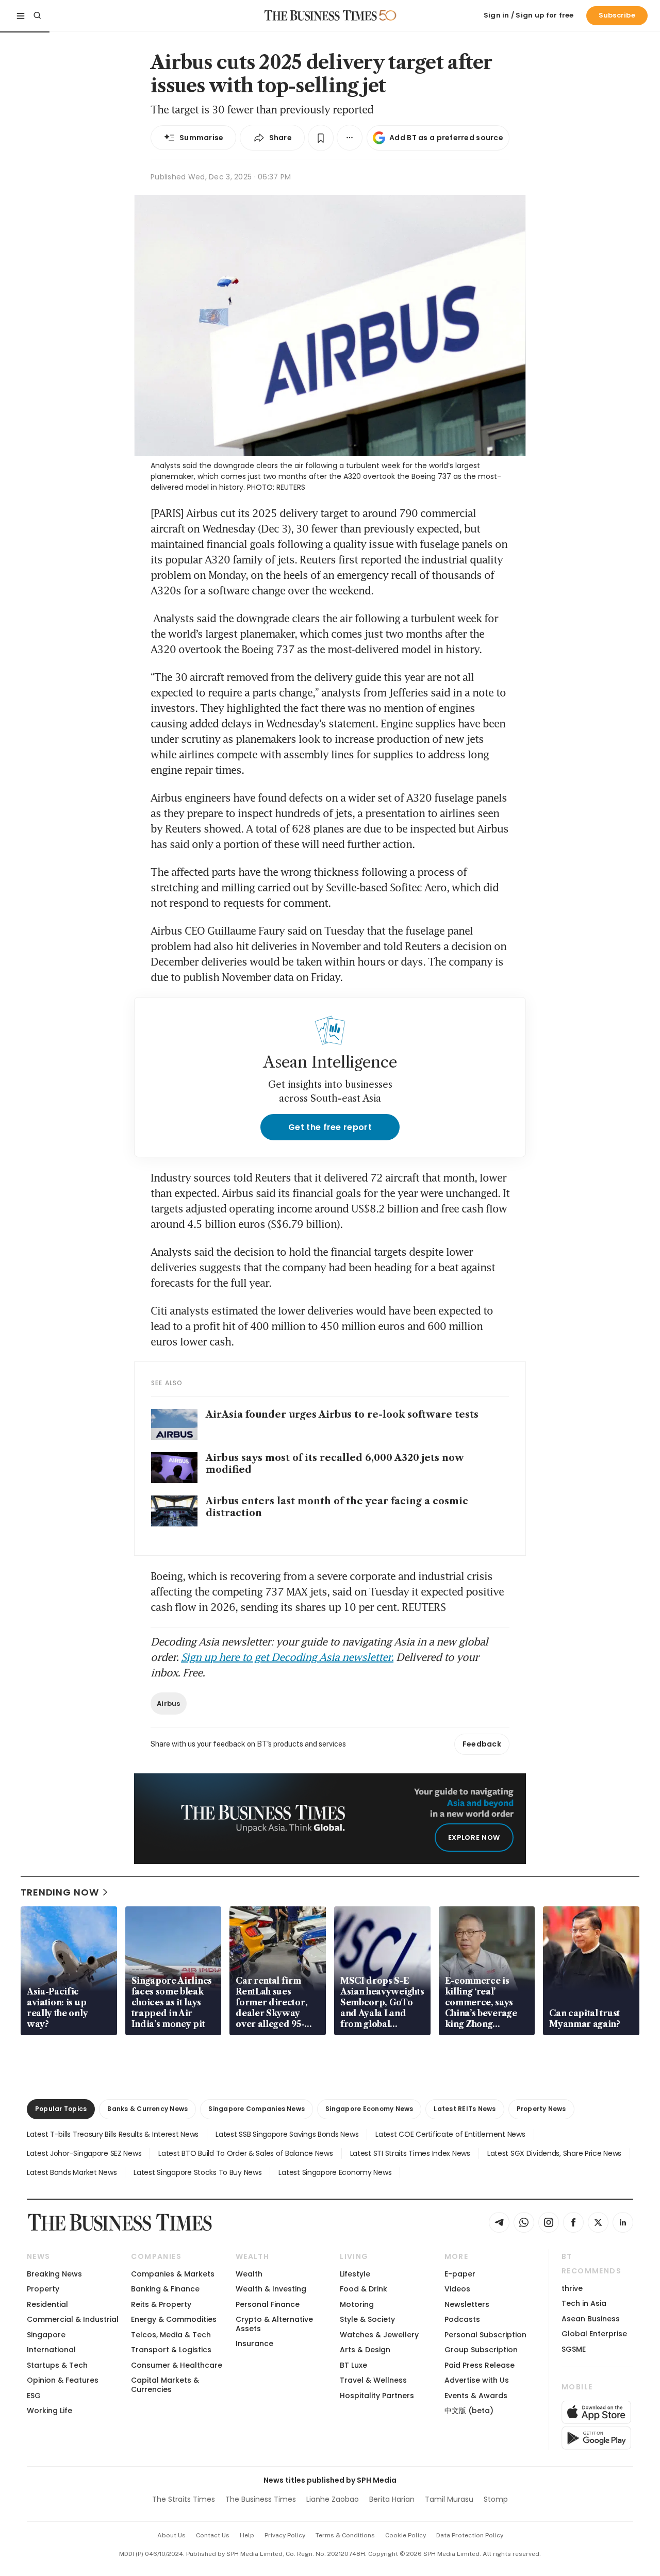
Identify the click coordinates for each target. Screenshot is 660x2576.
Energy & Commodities (174, 2319)
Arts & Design (365, 2350)
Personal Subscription (485, 2335)
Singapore (46, 2335)
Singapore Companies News (257, 2109)
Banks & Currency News (147, 2109)
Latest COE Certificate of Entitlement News (450, 2134)
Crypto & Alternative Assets (274, 2324)
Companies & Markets (173, 2274)
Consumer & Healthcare (177, 2365)
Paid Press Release (480, 2365)
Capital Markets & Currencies (165, 2384)
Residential (47, 2304)
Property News (541, 2109)
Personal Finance (268, 2304)
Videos (457, 2289)
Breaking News (54, 2274)
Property (43, 2289)
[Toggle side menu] (21, 15)
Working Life (49, 2411)
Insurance (254, 2344)
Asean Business (591, 2319)
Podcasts (462, 2319)
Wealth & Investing (271, 2289)
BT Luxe (353, 2365)
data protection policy (470, 2535)
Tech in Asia (584, 2303)
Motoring (357, 2304)
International (51, 2350)
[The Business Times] (321, 15)
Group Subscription (481, 2350)
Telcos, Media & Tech (171, 2335)
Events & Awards (476, 2396)
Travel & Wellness (373, 2380)
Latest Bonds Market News (72, 2172)
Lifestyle (355, 2274)
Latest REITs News (465, 2109)
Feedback (482, 1744)
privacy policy (285, 2535)
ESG (34, 2396)
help (247, 2535)
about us (171, 2535)
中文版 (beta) (469, 2411)
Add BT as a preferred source (446, 138)
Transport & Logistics (171, 2350)
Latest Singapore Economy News (335, 2172)
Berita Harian (392, 2499)
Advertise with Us (477, 2380)
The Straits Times (184, 2499)
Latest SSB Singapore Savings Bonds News (287, 2134)
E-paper (460, 2274)
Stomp (496, 2499)
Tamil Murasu (449, 2499)
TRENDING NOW (60, 1892)
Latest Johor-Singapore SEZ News (84, 2153)
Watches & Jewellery (379, 2335)
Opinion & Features (63, 2380)
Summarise (202, 138)
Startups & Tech (57, 2365)
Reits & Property (161, 2304)
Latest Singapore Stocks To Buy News (197, 2172)
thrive (572, 2288)
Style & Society (367, 2319)
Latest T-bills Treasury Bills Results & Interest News (113, 2134)
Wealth (249, 2274)
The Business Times (261, 2499)
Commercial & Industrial (73, 2319)
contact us (213, 2535)
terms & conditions (345, 2535)
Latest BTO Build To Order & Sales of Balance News (245, 2153)
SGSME (574, 2349)
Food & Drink (364, 2289)
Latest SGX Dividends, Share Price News (554, 2153)
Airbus (169, 1704)
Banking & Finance (165, 2289)
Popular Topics (61, 2109)
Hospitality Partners (377, 2396)
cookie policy (406, 2535)
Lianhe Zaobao (333, 2499)
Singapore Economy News (369, 2109)
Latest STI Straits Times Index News (410, 2153)
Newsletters (467, 2304)
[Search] (37, 15)
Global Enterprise (594, 2334)
